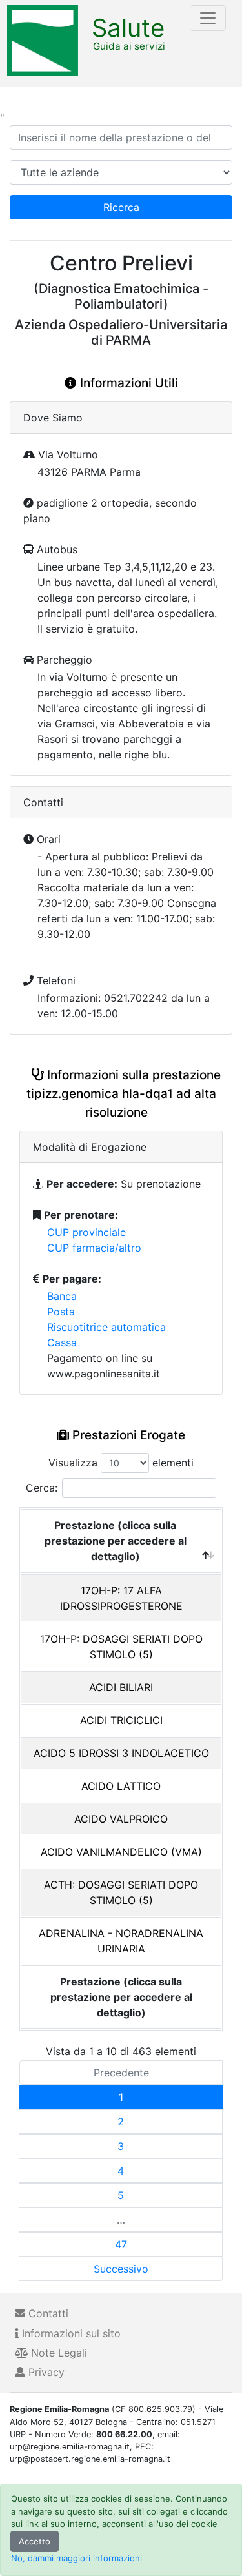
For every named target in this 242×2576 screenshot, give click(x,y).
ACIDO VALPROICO (121, 1819)
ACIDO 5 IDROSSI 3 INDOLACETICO (121, 1753)
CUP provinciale (86, 1232)
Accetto (35, 2541)
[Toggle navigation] (208, 18)
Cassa (62, 1343)
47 (121, 2244)
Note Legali (57, 2353)
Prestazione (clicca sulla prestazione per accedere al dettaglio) (116, 1541)
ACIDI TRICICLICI (121, 1720)
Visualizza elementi (121, 1463)
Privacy (45, 2372)
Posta (61, 1312)
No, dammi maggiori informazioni (76, 2558)
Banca (62, 1296)
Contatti (47, 2313)
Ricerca (121, 207)
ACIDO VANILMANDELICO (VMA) (121, 1852)
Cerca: (42, 1488)
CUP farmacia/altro (94, 1248)
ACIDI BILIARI (121, 1687)
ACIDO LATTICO (121, 1786)
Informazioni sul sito (70, 2333)
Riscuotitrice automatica (106, 1327)
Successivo (121, 2269)
